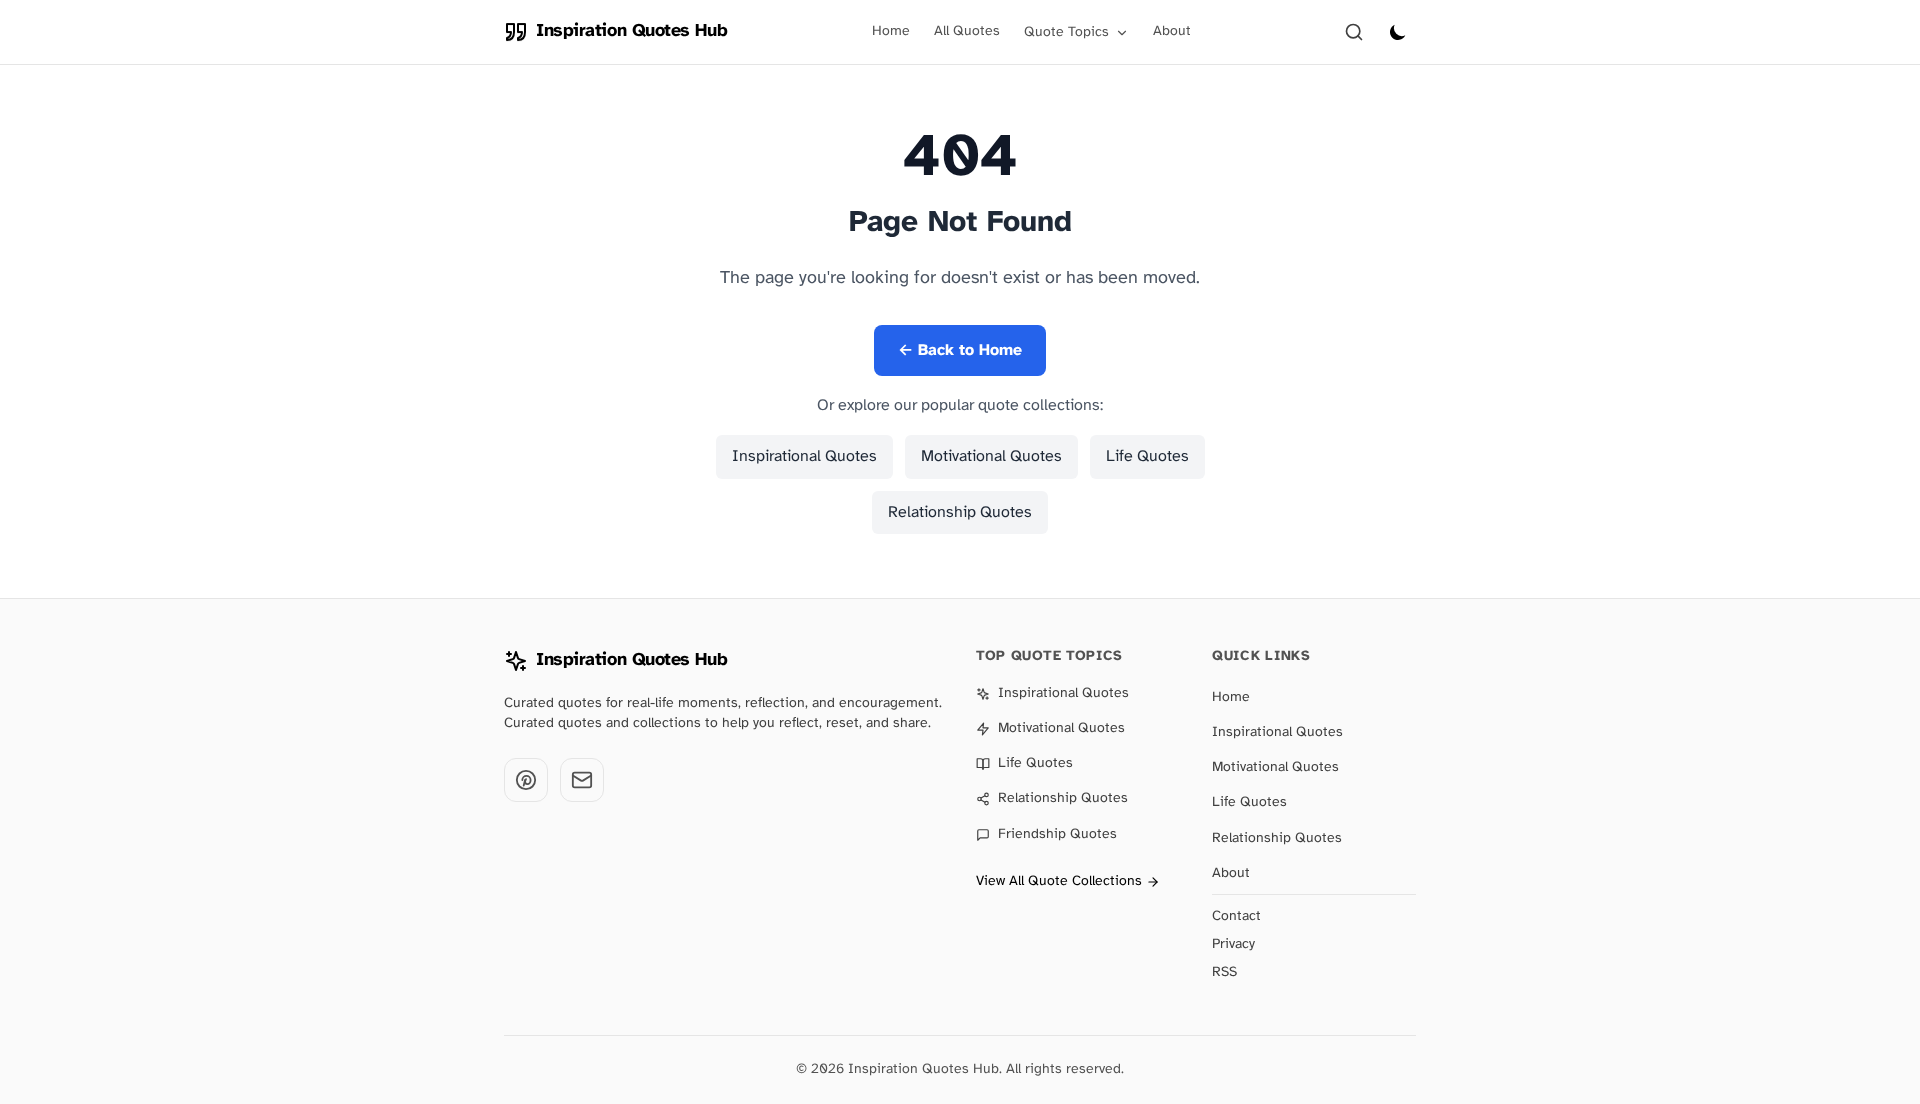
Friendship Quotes (1057, 834)
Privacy (1233, 944)
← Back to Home (960, 350)
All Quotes (967, 31)
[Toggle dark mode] (1398, 32)
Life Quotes (1147, 456)
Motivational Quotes (991, 456)
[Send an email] (582, 780)
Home (891, 31)
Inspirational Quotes (804, 456)
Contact (1236, 916)
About (1172, 31)
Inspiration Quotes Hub (631, 660)
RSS (1224, 972)
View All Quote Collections (1059, 881)
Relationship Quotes (960, 512)
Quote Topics (1066, 32)
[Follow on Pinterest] (526, 780)
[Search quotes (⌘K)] (1354, 32)
